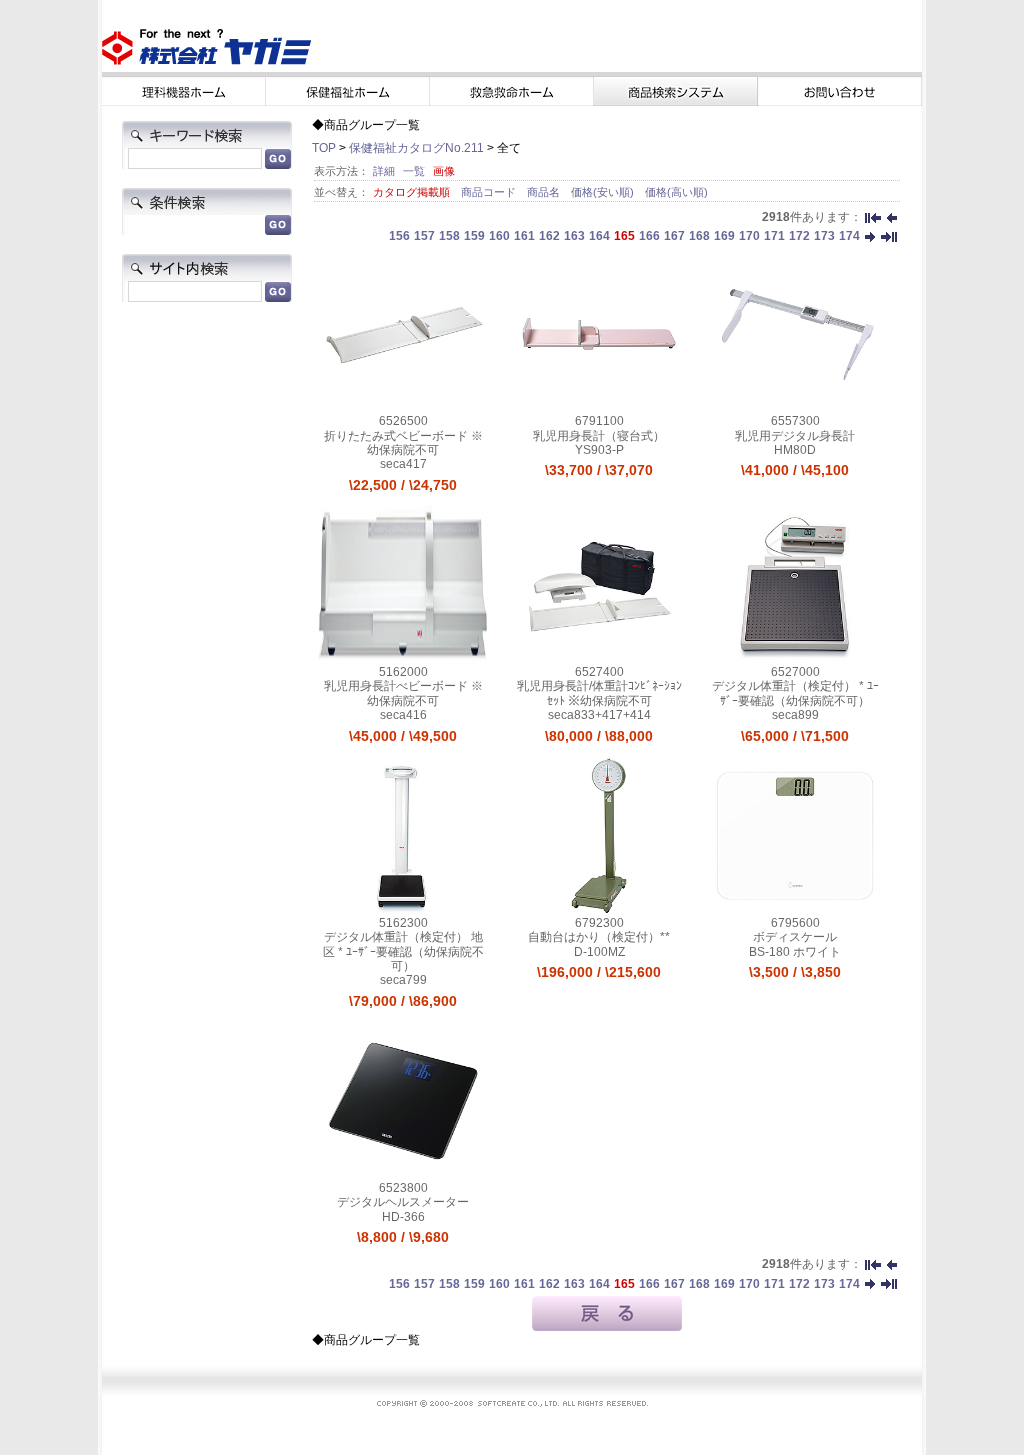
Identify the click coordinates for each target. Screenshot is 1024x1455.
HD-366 (403, 1217)
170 (749, 236)
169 (724, 236)
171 (774, 236)
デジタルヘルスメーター (403, 1202)
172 (799, 236)
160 (499, 236)
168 (699, 236)
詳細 (384, 171)
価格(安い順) (604, 192)
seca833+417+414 (599, 715)
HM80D (795, 450)
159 (474, 236)
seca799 (403, 980)
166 (649, 236)
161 (524, 236)
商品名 (545, 192)
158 (449, 236)
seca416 (403, 715)
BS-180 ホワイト (795, 952)
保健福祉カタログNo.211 (416, 148)
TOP (324, 148)
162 (549, 236)
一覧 (414, 171)
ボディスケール (795, 937)
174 (849, 236)
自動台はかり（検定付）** (599, 937)
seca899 (795, 715)
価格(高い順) (676, 192)
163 (574, 236)
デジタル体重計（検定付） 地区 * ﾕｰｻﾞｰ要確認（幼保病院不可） (403, 951)
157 (424, 236)
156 (399, 236)
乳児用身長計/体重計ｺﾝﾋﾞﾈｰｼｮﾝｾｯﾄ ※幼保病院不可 (599, 693)
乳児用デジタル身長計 (795, 436)
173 (824, 236)
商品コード (490, 192)
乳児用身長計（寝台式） (599, 436)
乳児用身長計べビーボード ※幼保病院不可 (403, 693)
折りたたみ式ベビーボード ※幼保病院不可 (403, 443)
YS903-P (599, 450)
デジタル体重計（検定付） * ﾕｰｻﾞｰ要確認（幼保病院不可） (795, 693)
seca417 (403, 464)
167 (674, 236)
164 (599, 236)
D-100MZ (599, 952)
